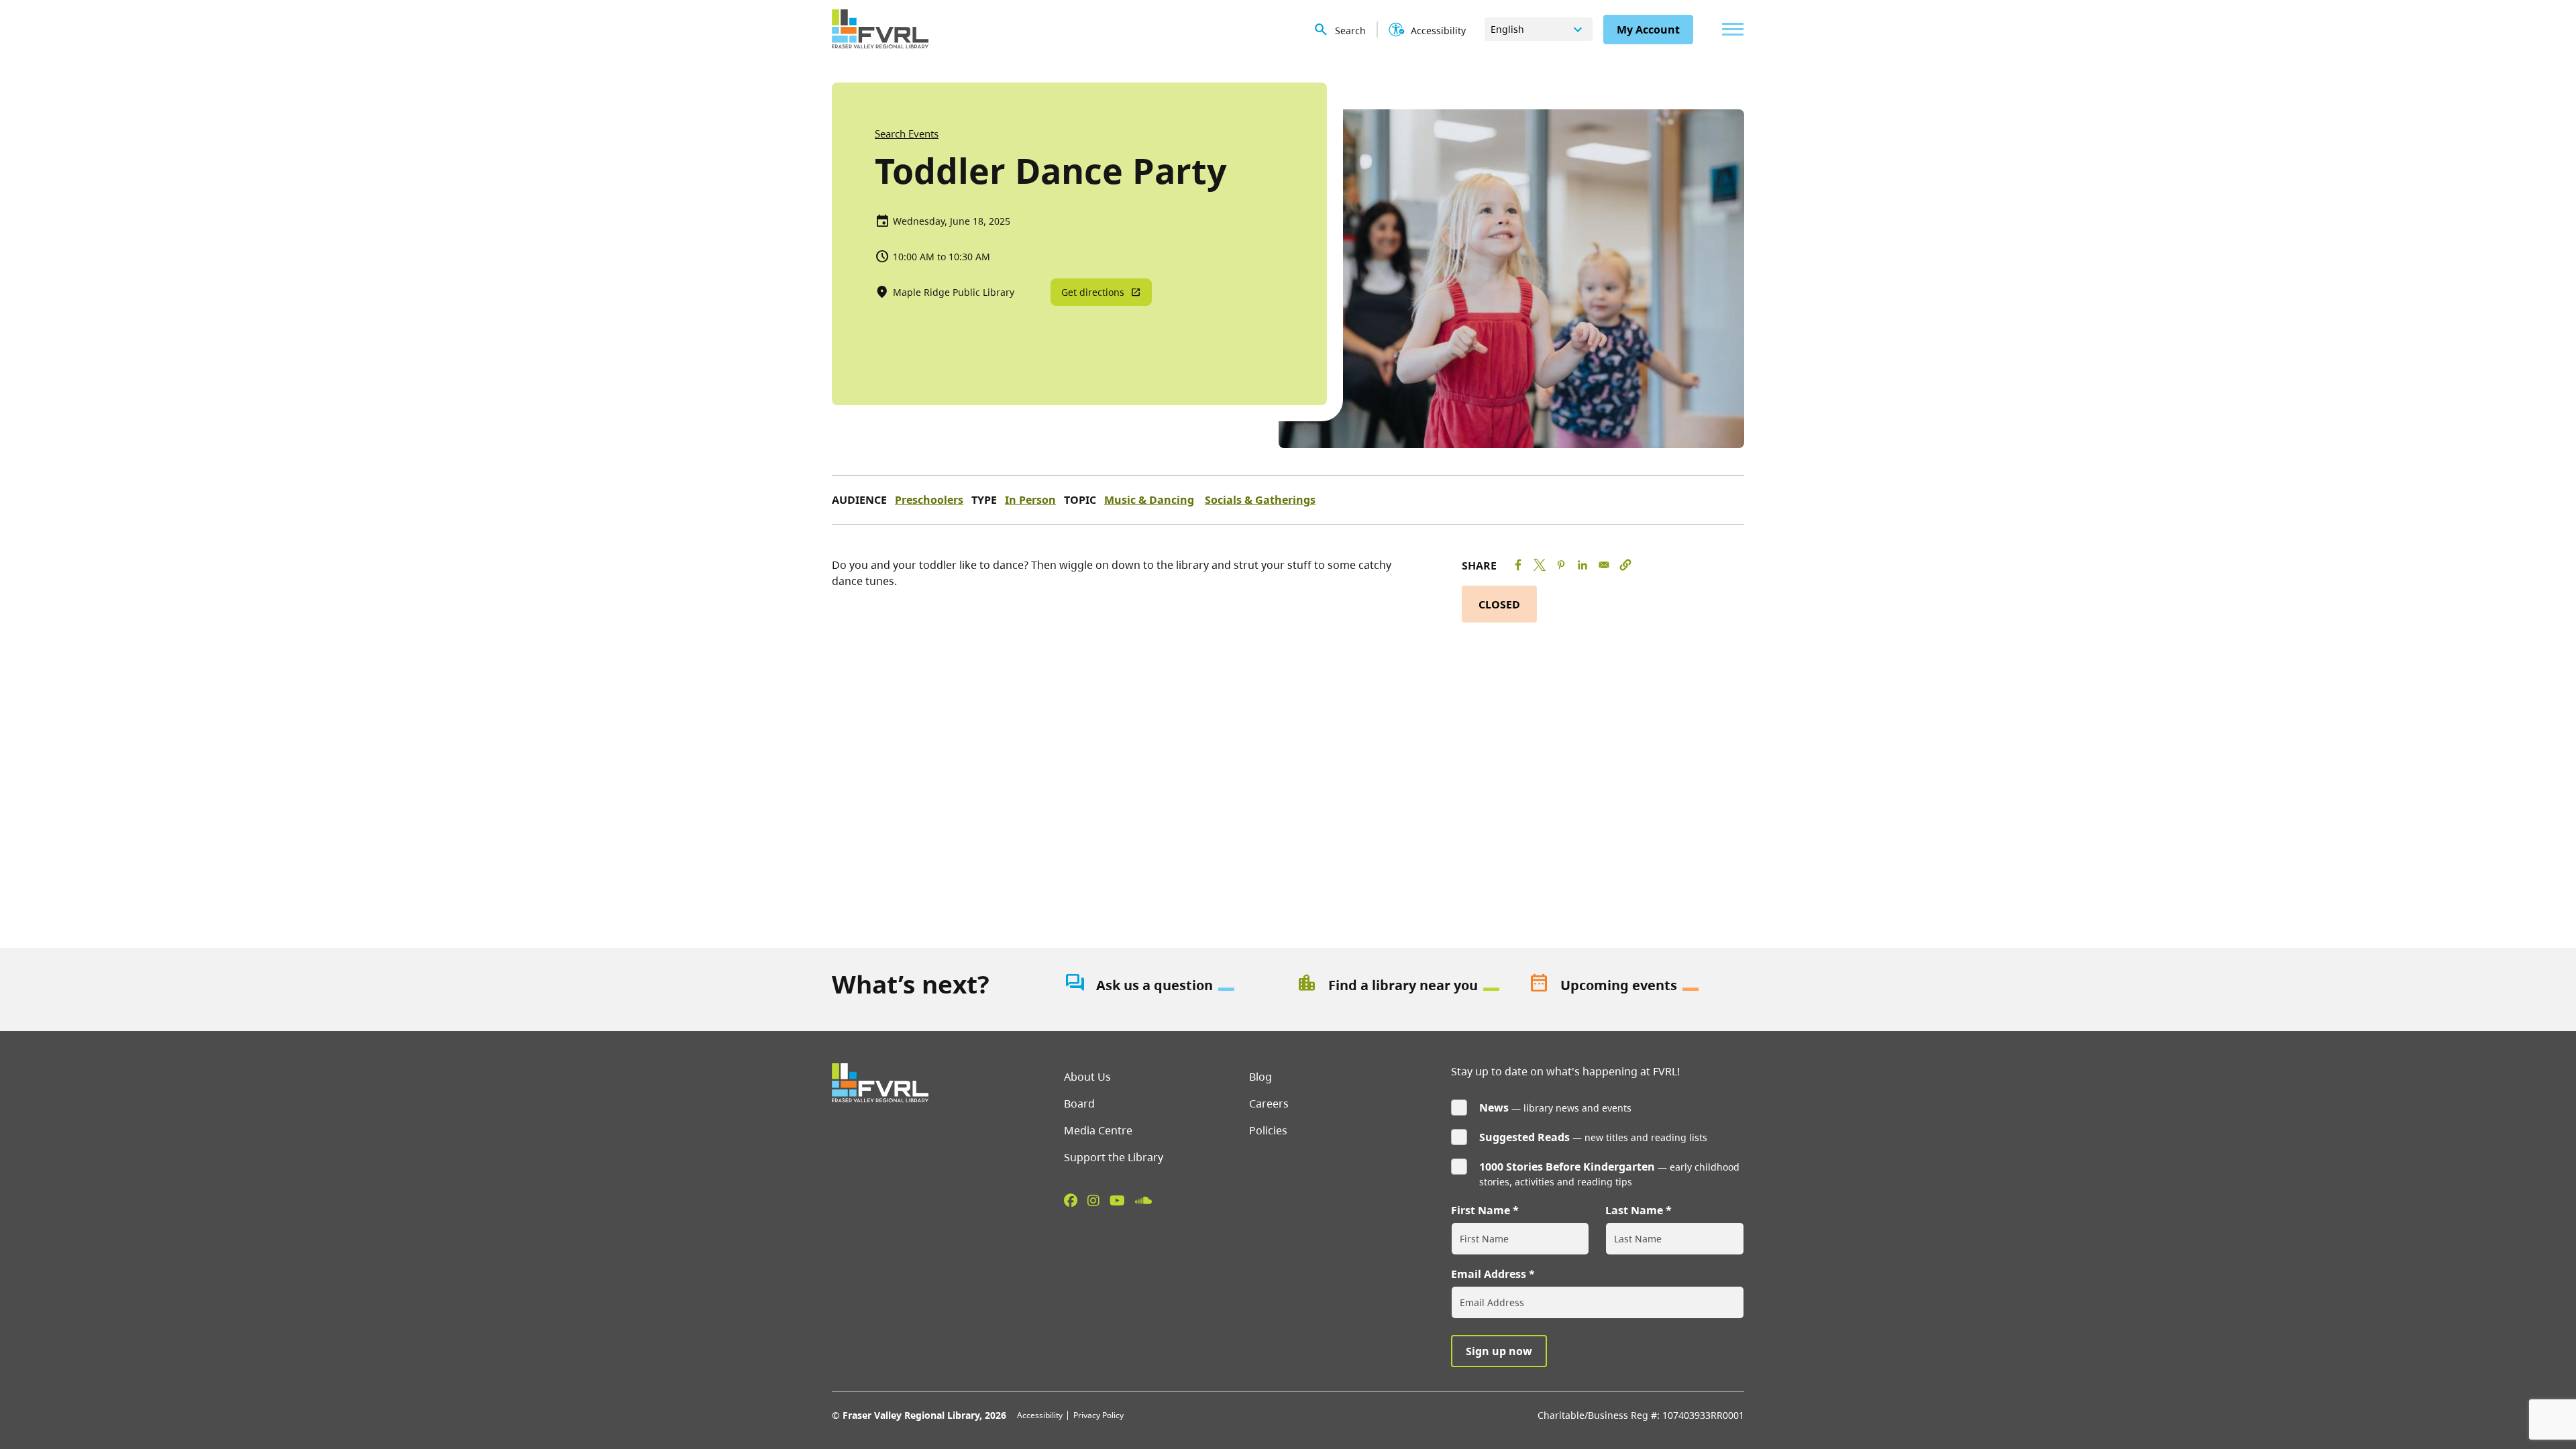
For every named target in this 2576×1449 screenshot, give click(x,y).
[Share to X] (1540, 565)
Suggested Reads (1524, 1137)
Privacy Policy (1098, 1415)
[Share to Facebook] (1518, 565)
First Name (1481, 1210)
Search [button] (1350, 31)
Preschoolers (929, 500)
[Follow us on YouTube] (1117, 1200)
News (1494, 1108)
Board (1079, 1104)
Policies (1268, 1130)
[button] (1625, 565)
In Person (1030, 500)
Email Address (1489, 1274)
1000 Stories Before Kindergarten (1567, 1167)
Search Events (907, 133)
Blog (1260, 1077)
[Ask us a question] (1172, 985)
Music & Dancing (1149, 500)
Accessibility (1040, 1415)
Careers (1269, 1104)
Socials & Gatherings (1260, 500)
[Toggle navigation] (1729, 29)
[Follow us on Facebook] (1071, 1200)
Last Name (1634, 1210)
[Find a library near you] (1404, 985)
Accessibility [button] (1438, 31)
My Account (1648, 30)
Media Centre (1098, 1130)
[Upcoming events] (1636, 985)
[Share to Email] (1604, 565)
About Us (1087, 1077)
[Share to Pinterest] (1561, 565)
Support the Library (1114, 1157)
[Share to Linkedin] (1582, 565)
